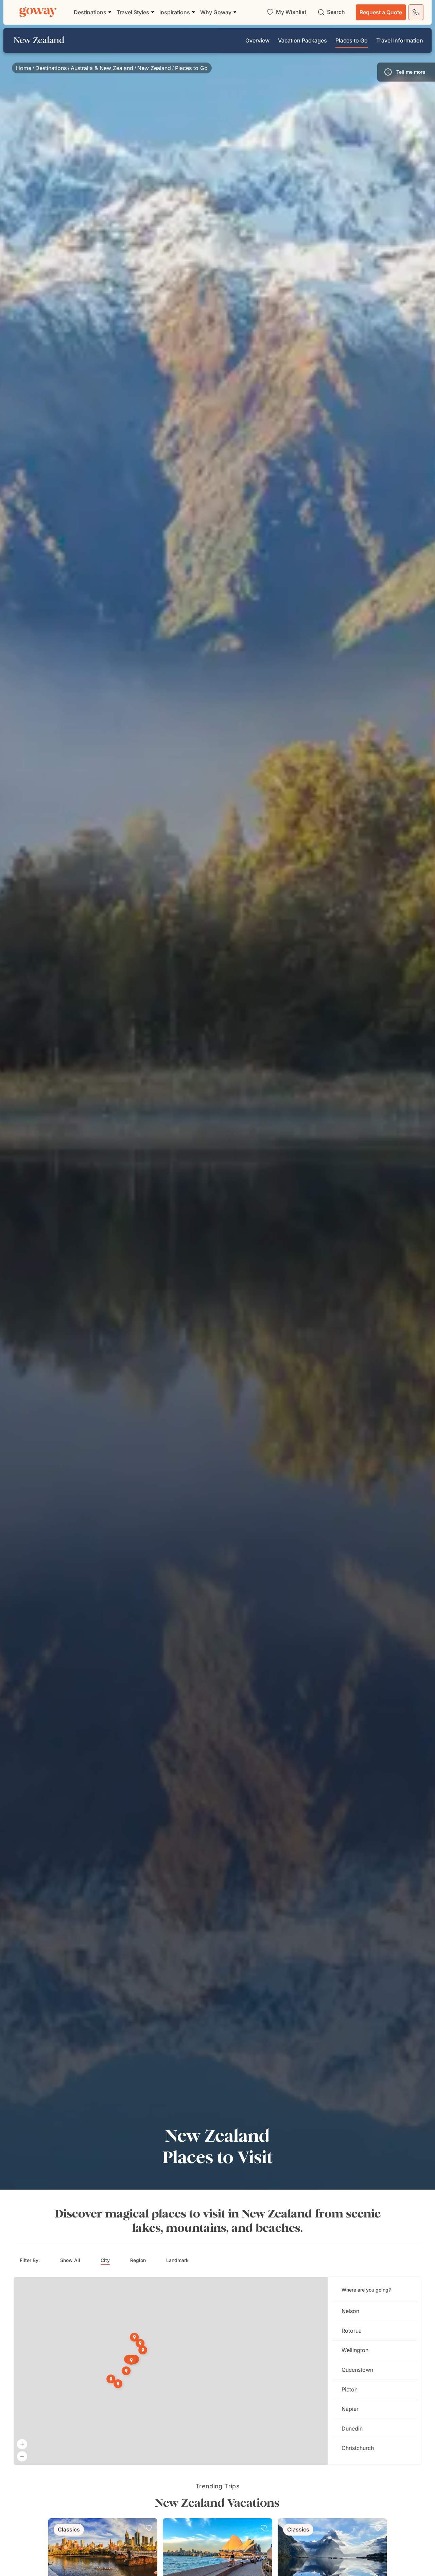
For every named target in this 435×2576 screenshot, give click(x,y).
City (105, 2260)
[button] (406, 72)
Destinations (51, 68)
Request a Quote (381, 12)
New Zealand (154, 68)
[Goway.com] (38, 12)
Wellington (355, 2350)
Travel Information (400, 40)
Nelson (350, 2311)
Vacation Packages (302, 40)
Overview (257, 40)
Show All (70, 2260)
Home (24, 68)
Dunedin (352, 2429)
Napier (350, 2409)
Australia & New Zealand (102, 68)
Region (138, 2260)
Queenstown (357, 2370)
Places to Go (352, 40)
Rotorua (352, 2331)
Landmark (177, 2260)
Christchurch (358, 2448)
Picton (350, 2389)
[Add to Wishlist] (149, 2528)
